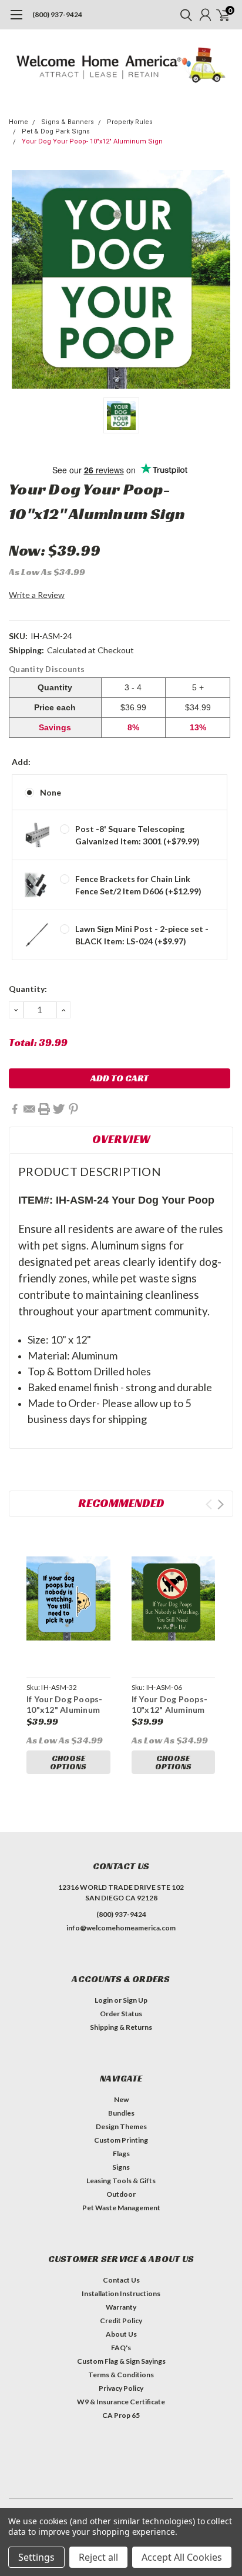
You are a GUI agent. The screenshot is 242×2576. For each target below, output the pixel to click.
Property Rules (130, 122)
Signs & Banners (68, 122)
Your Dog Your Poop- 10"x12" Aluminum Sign (92, 141)
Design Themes (121, 2126)
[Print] (44, 1109)
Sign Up (135, 2000)
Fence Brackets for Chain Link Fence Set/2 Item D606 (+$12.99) (138, 885)
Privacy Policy (121, 2388)
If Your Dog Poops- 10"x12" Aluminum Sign (65, 1709)
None (51, 792)
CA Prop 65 (121, 2415)
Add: (21, 762)
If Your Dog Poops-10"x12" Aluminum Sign (170, 1709)
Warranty (121, 2307)
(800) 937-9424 (57, 14)
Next (221, 1504)
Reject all (98, 2557)
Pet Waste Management (121, 2208)
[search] (183, 15)
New (121, 2099)
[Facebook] (15, 1109)
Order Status (121, 2014)
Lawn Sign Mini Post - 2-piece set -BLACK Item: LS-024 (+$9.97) (142, 935)
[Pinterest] (73, 1109)
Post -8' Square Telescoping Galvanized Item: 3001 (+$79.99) (137, 835)
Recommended (121, 1503)
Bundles (121, 2113)
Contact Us (121, 2280)
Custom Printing (121, 2140)
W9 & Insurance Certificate (121, 2402)
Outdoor (121, 2194)
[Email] (29, 1109)
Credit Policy (121, 2321)
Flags (121, 2154)
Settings (36, 2557)
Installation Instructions (121, 2293)
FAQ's (121, 2348)
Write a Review (37, 595)
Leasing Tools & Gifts (121, 2181)
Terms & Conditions (121, 2375)
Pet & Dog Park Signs (56, 131)
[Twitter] (59, 1109)
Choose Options (68, 1762)
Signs (121, 2167)
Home (19, 122)
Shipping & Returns (121, 2027)
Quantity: (28, 989)
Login (104, 2000)
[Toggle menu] (16, 21)
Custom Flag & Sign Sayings (121, 2361)
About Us (121, 2334)
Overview (121, 1139)
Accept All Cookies (182, 2557)
